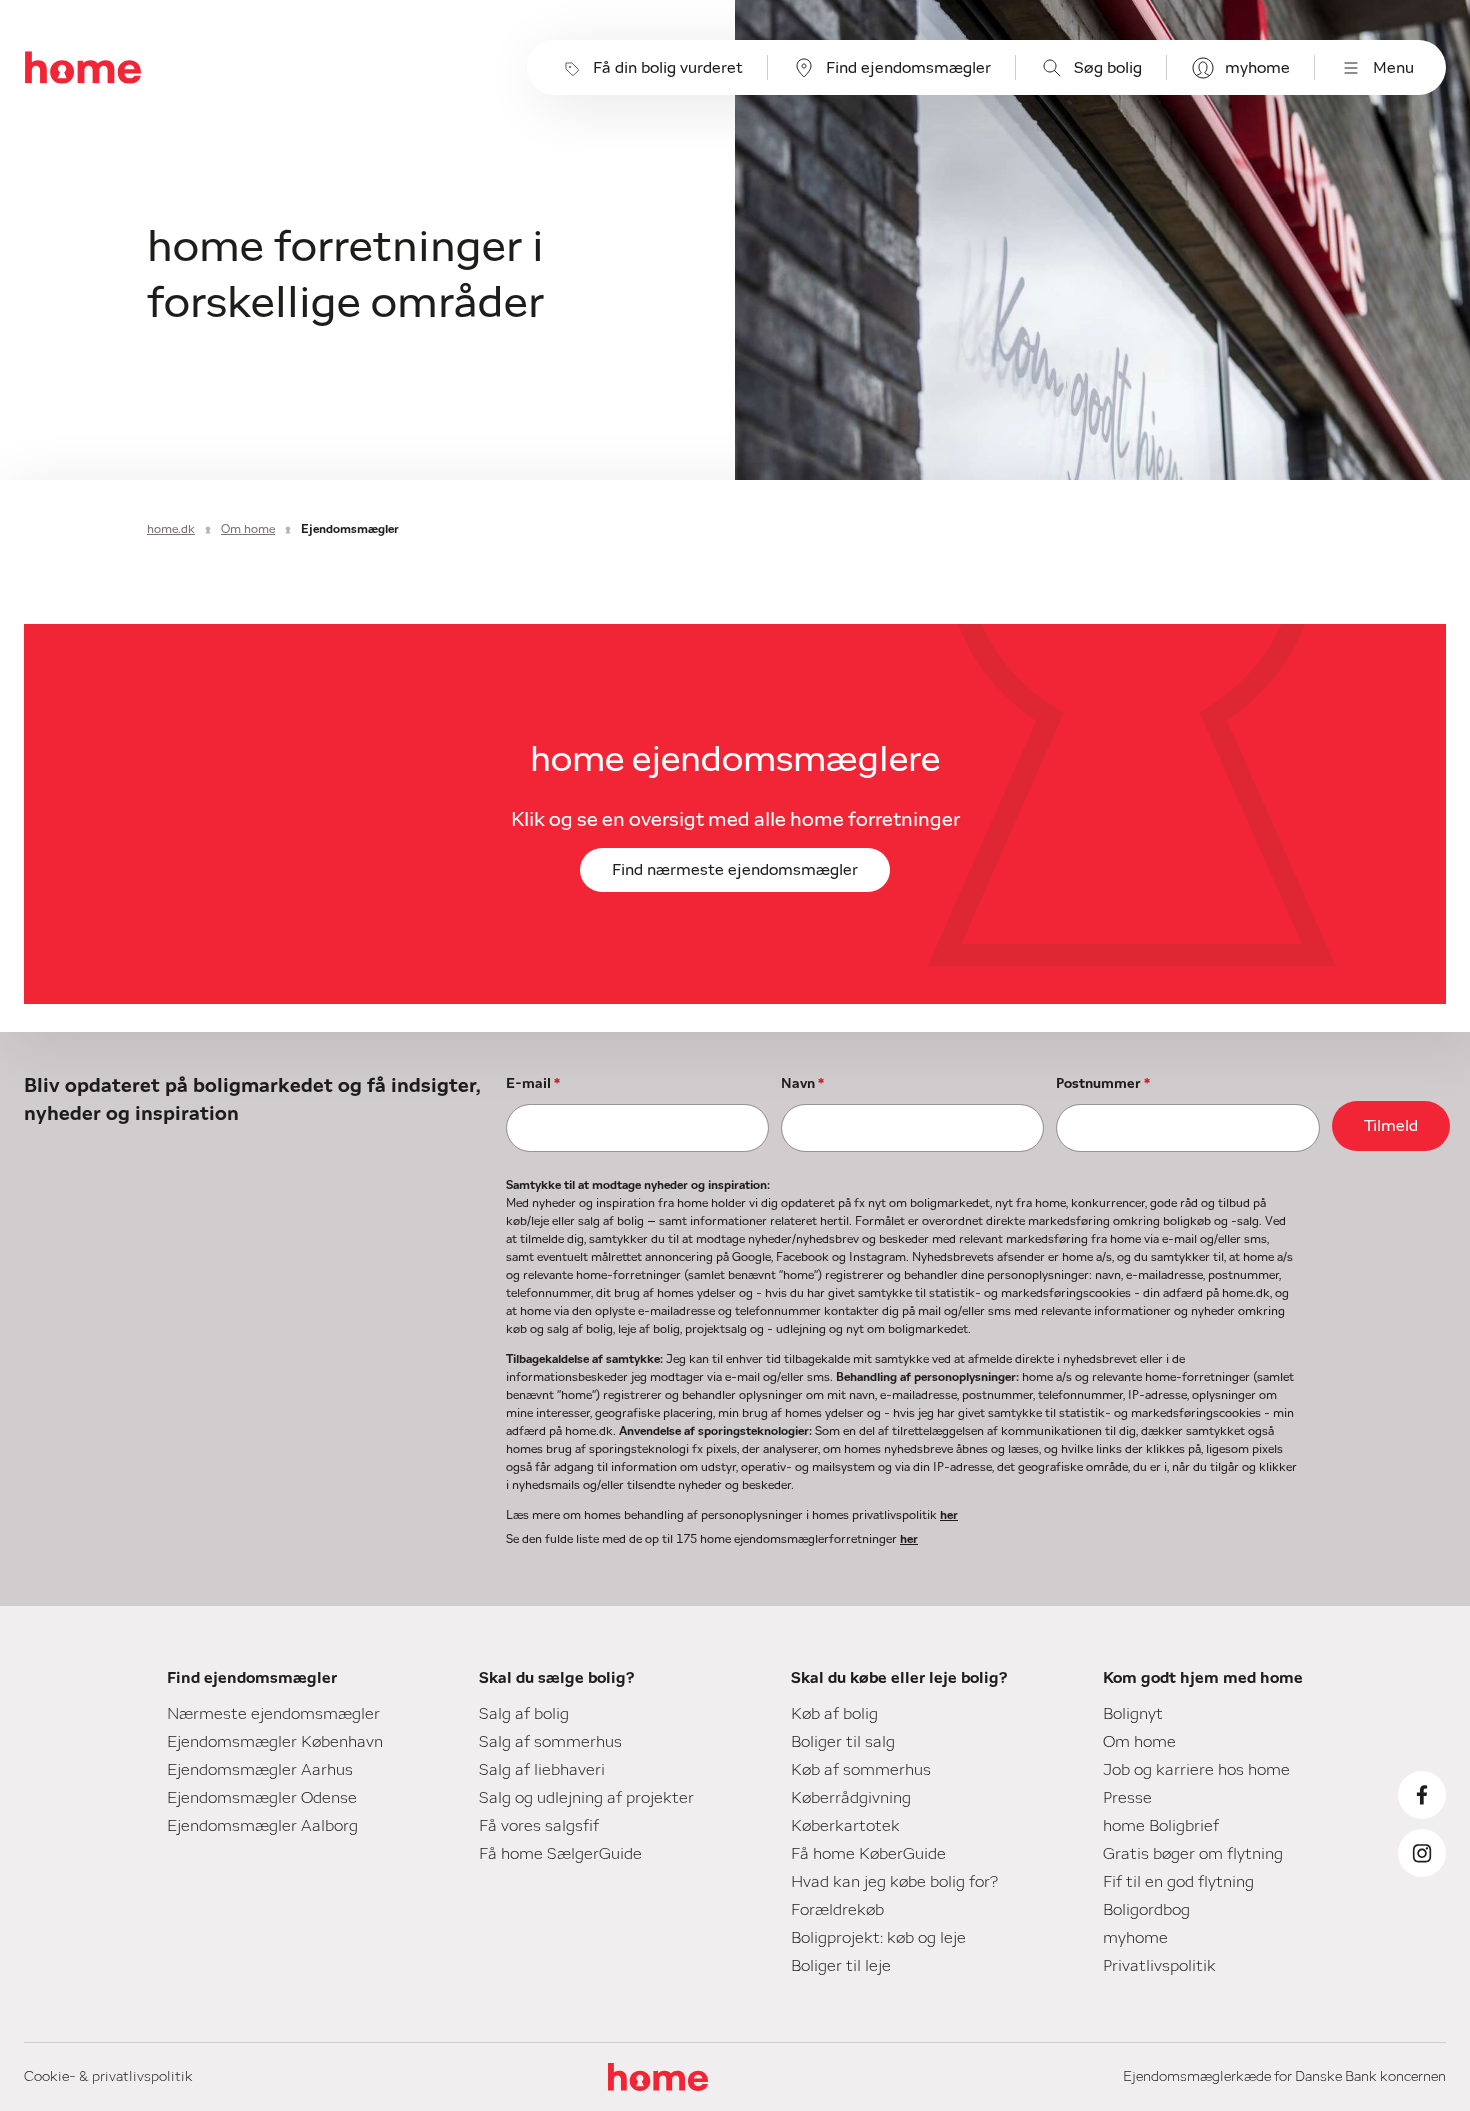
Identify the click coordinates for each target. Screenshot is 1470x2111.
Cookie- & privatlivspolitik (108, 2077)
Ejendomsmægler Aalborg (262, 1826)
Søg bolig (1108, 68)
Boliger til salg (843, 1742)
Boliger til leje (841, 1966)
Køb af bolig (834, 1714)
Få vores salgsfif (539, 1826)
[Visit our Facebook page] (1422, 1795)
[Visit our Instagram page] (1422, 1853)
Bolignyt (1133, 1714)
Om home (248, 529)
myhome (1257, 68)
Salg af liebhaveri (542, 1770)
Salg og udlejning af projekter (586, 1798)
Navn (802, 1084)
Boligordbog (1146, 1910)
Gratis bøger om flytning (1193, 1854)
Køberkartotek (845, 1826)
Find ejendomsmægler (908, 68)
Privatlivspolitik (1159, 1966)
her (949, 1515)
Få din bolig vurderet (668, 68)
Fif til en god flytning (1178, 1882)
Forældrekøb (837, 1910)
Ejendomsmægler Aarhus (260, 1770)
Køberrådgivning (851, 1798)
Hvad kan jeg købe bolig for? (894, 1882)
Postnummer (1103, 1084)
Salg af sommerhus (550, 1742)
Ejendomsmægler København (275, 1742)
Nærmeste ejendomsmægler (273, 1714)
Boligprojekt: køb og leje (878, 1938)
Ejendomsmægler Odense (262, 1798)
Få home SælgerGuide (560, 1854)
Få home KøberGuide (868, 1854)
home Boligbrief (1161, 1826)
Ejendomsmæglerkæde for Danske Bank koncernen (1284, 2077)
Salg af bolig (524, 1714)
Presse (1127, 1798)
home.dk (171, 529)
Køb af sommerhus (861, 1770)
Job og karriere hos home (1196, 1770)
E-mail (533, 1084)
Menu (1393, 68)
